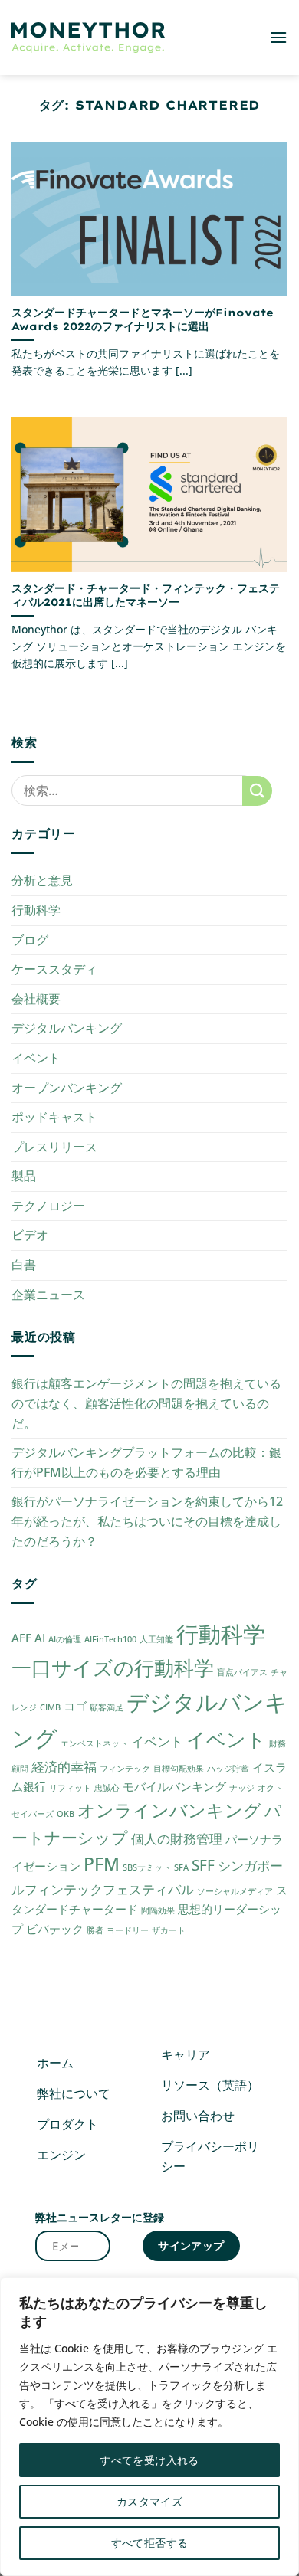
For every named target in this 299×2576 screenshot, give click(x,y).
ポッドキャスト (54, 1117)
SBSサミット (147, 1867)
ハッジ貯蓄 (228, 1769)
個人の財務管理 (177, 1839)
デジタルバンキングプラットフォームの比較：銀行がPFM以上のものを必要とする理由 (146, 1462)
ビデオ (30, 1235)
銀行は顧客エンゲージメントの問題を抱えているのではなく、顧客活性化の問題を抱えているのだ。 (146, 1403)
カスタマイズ (150, 2501)
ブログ (30, 940)
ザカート (169, 1930)
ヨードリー (128, 1930)
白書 (24, 1265)
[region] (149, 2427)
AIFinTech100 (110, 1639)
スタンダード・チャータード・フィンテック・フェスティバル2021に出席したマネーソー (146, 595)
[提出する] (257, 791)
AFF (21, 1638)
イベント (36, 1058)
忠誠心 (107, 1788)
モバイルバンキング (174, 1786)
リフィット (70, 1788)
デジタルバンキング (67, 1028)
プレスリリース (54, 1147)
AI (40, 1638)
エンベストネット (94, 1743)
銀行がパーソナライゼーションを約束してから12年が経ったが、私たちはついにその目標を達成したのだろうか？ (147, 1521)
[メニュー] (278, 37)
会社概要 (36, 999)
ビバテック (55, 1929)
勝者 (95, 1930)
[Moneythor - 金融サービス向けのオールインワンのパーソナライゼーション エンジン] (88, 38)
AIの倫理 (65, 1639)
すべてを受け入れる (149, 2460)
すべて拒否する (150, 2543)
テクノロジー (48, 1206)
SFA (181, 1867)
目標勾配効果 (179, 1769)
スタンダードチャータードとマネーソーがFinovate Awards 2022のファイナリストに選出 (143, 319)
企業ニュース (48, 1295)
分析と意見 (42, 880)
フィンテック (125, 1769)
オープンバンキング (67, 1088)
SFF (203, 1865)
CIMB (50, 1707)
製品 (24, 1176)
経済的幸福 (64, 1767)
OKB (66, 1814)
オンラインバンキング (169, 1810)
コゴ (75, 1706)
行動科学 (36, 910)
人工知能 (156, 1639)
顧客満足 (107, 1707)
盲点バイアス (242, 1672)
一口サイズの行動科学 (113, 1668)
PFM (102, 1864)
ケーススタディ (54, 969)
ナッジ (242, 1788)
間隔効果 (158, 1910)
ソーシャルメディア (235, 1891)
